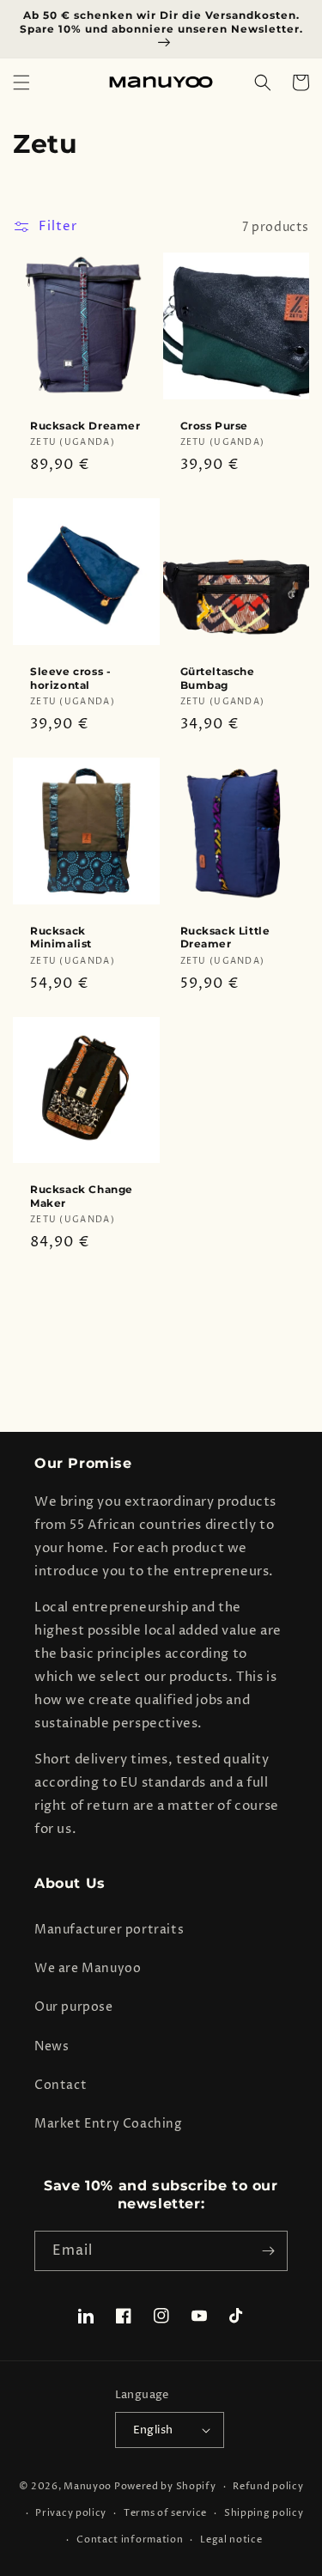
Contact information (130, 2539)
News (52, 2046)
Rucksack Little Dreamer (225, 938)
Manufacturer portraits (109, 1930)
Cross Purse (215, 426)
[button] (21, 82)
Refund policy (268, 2486)
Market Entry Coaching (108, 2124)
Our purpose (74, 2007)
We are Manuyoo (88, 1968)
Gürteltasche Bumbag (218, 678)
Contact (61, 2085)
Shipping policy (264, 2513)
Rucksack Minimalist (61, 938)
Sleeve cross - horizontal (70, 678)
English (153, 2430)
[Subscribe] (268, 2251)
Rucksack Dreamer (85, 426)
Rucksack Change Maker (82, 1196)
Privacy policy (71, 2513)
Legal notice (231, 2539)
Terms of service (165, 2513)
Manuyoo (88, 2486)
